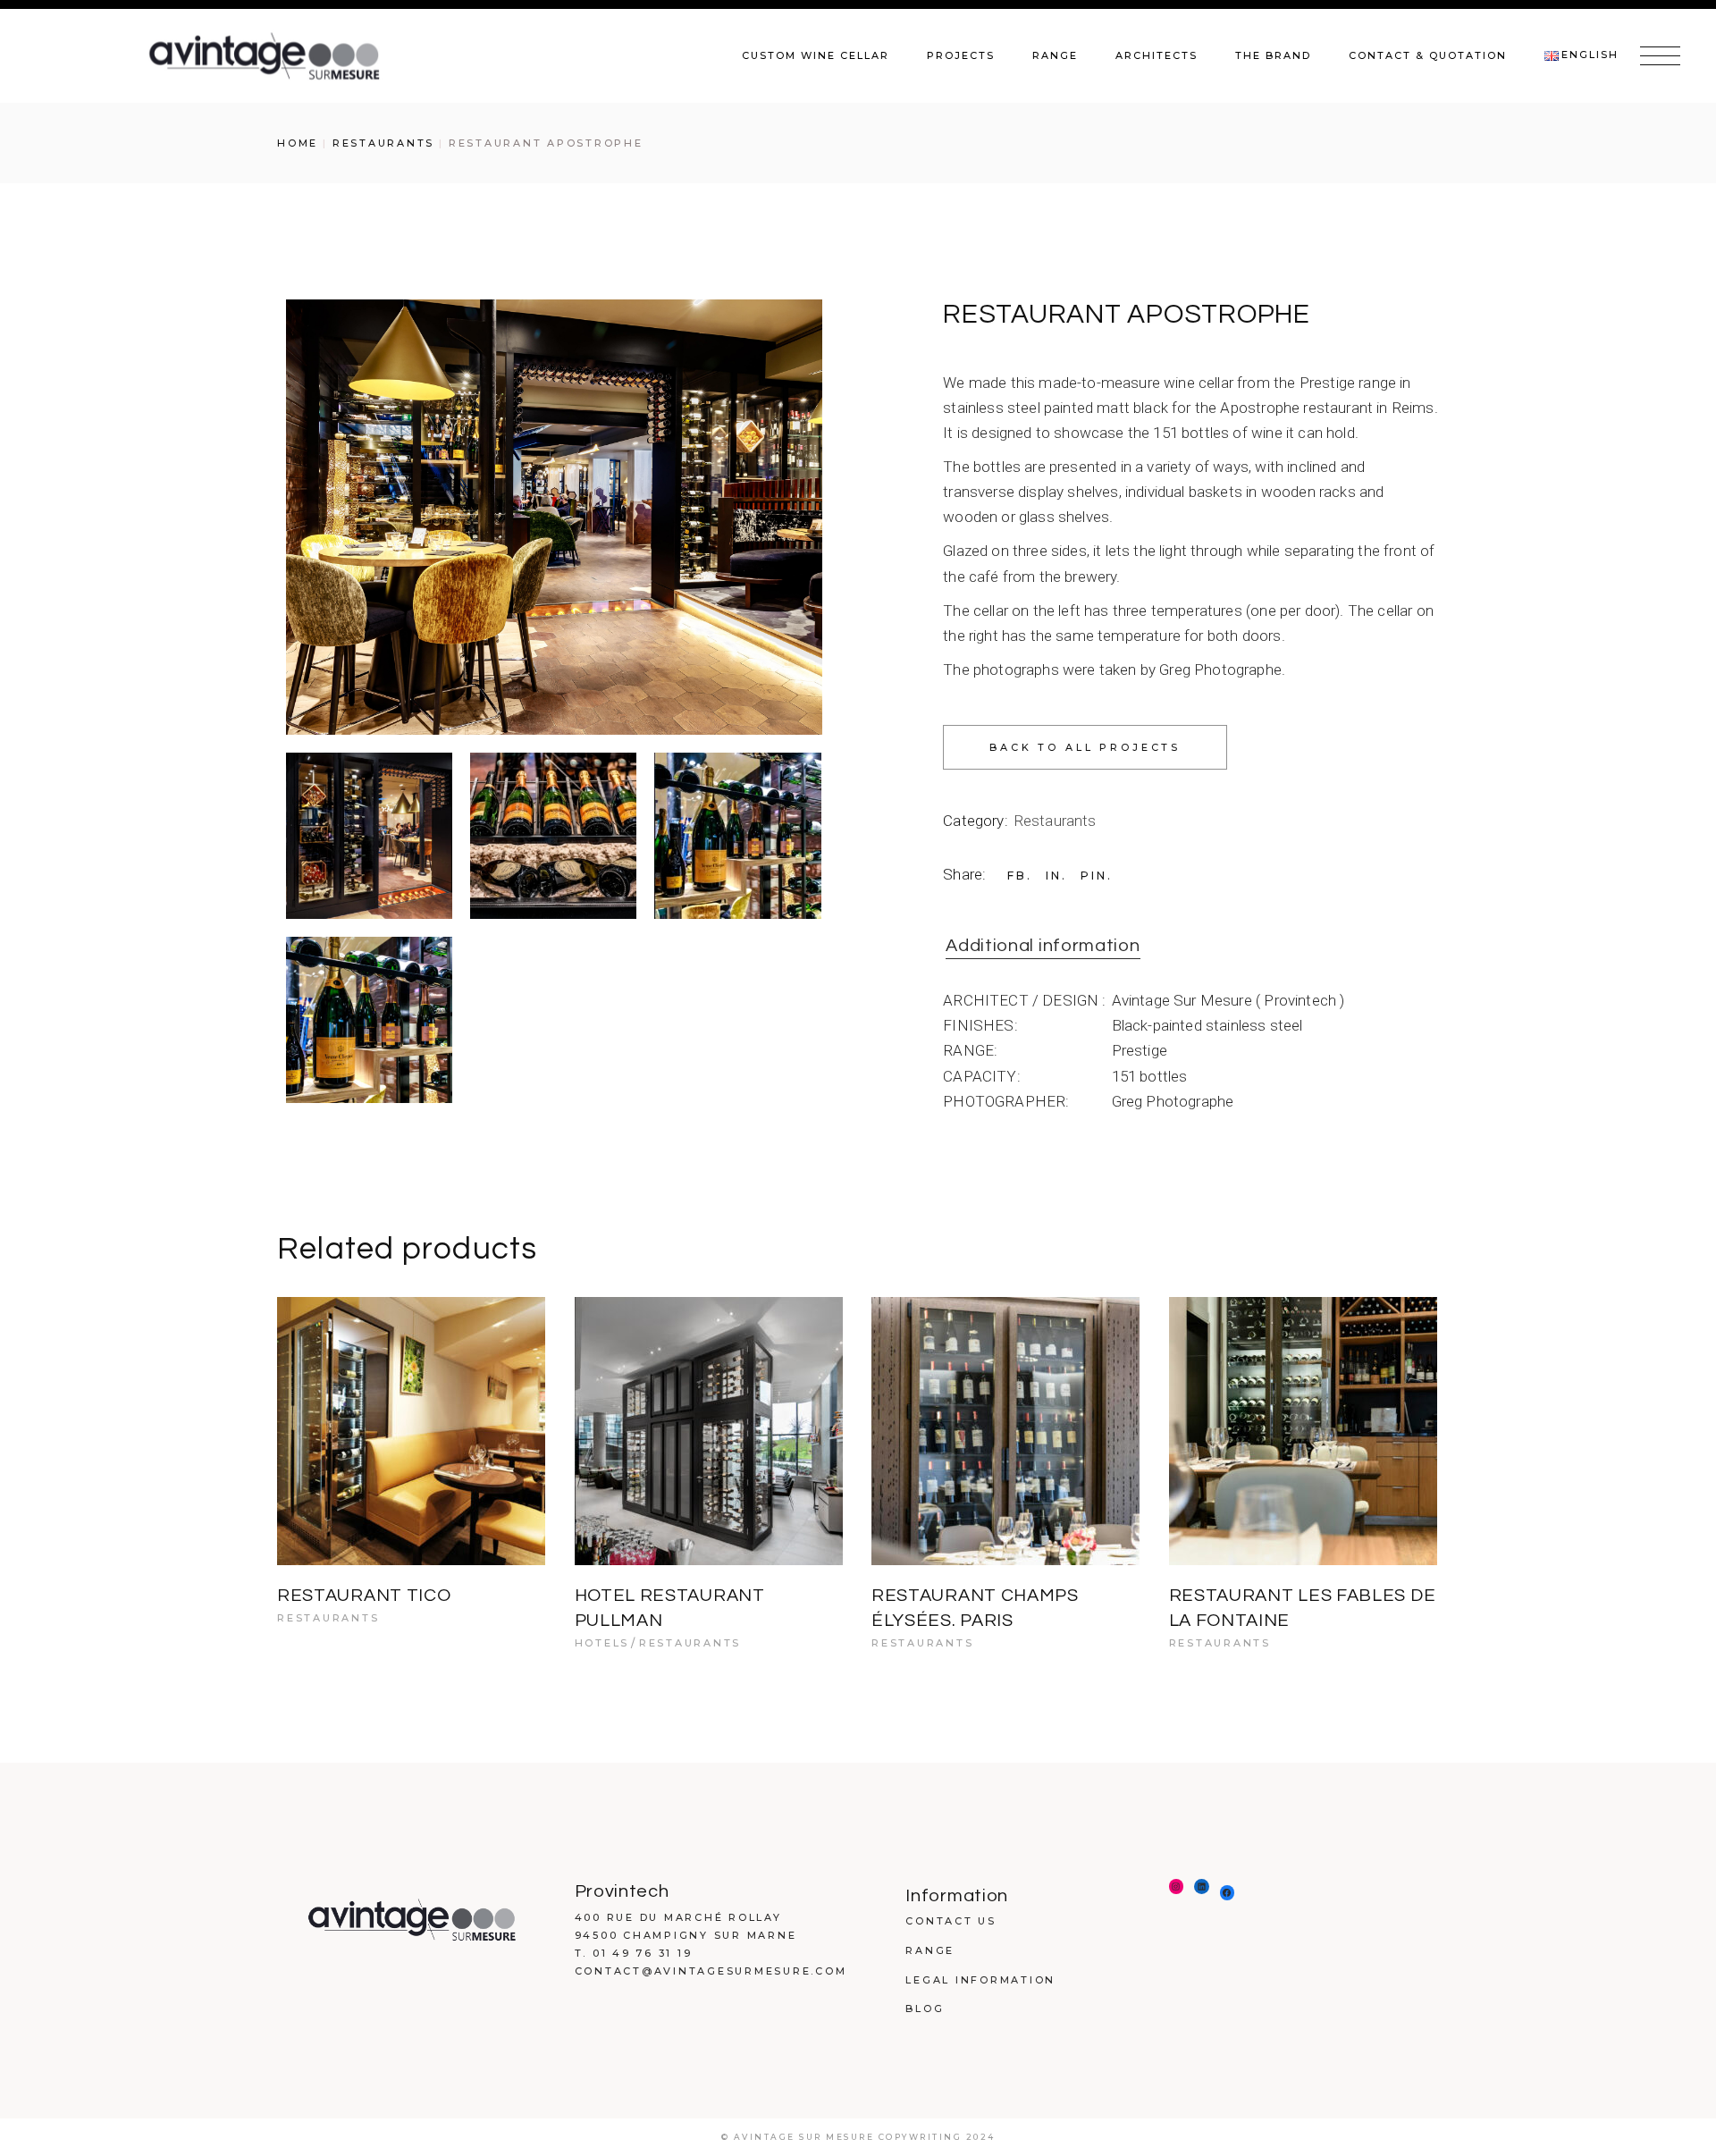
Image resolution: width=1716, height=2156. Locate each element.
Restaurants (1055, 821)
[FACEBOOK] (1228, 1893)
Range (930, 1950)
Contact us (951, 1921)
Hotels (602, 1643)
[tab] (1043, 947)
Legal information (980, 1980)
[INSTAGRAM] (1177, 1886)
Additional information (1043, 946)
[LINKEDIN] (1202, 1886)
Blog (925, 2009)
